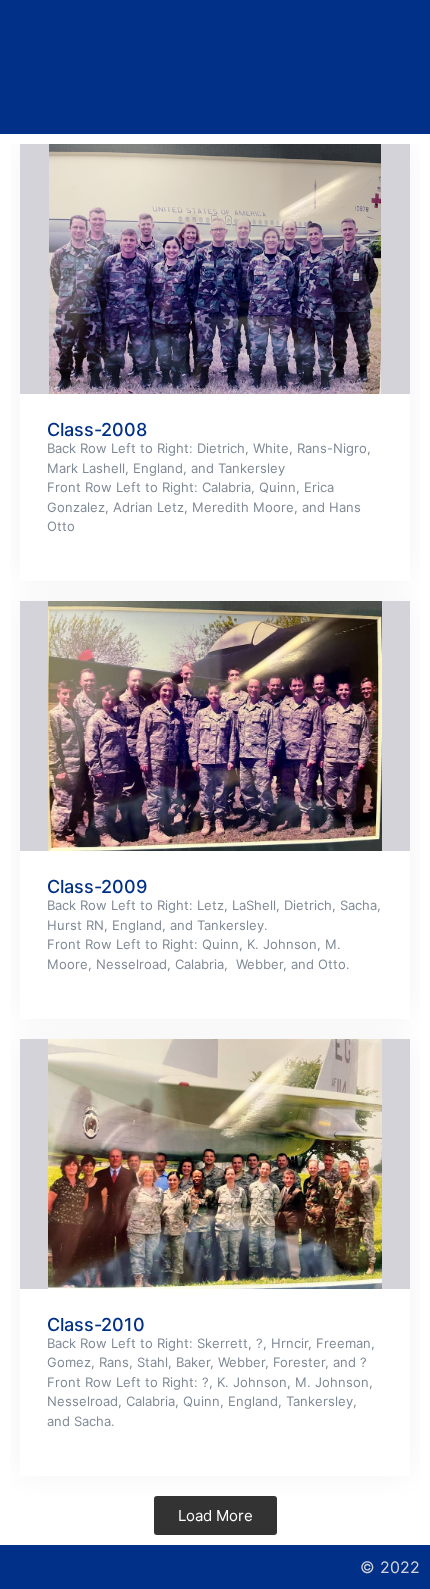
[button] (214, 67)
